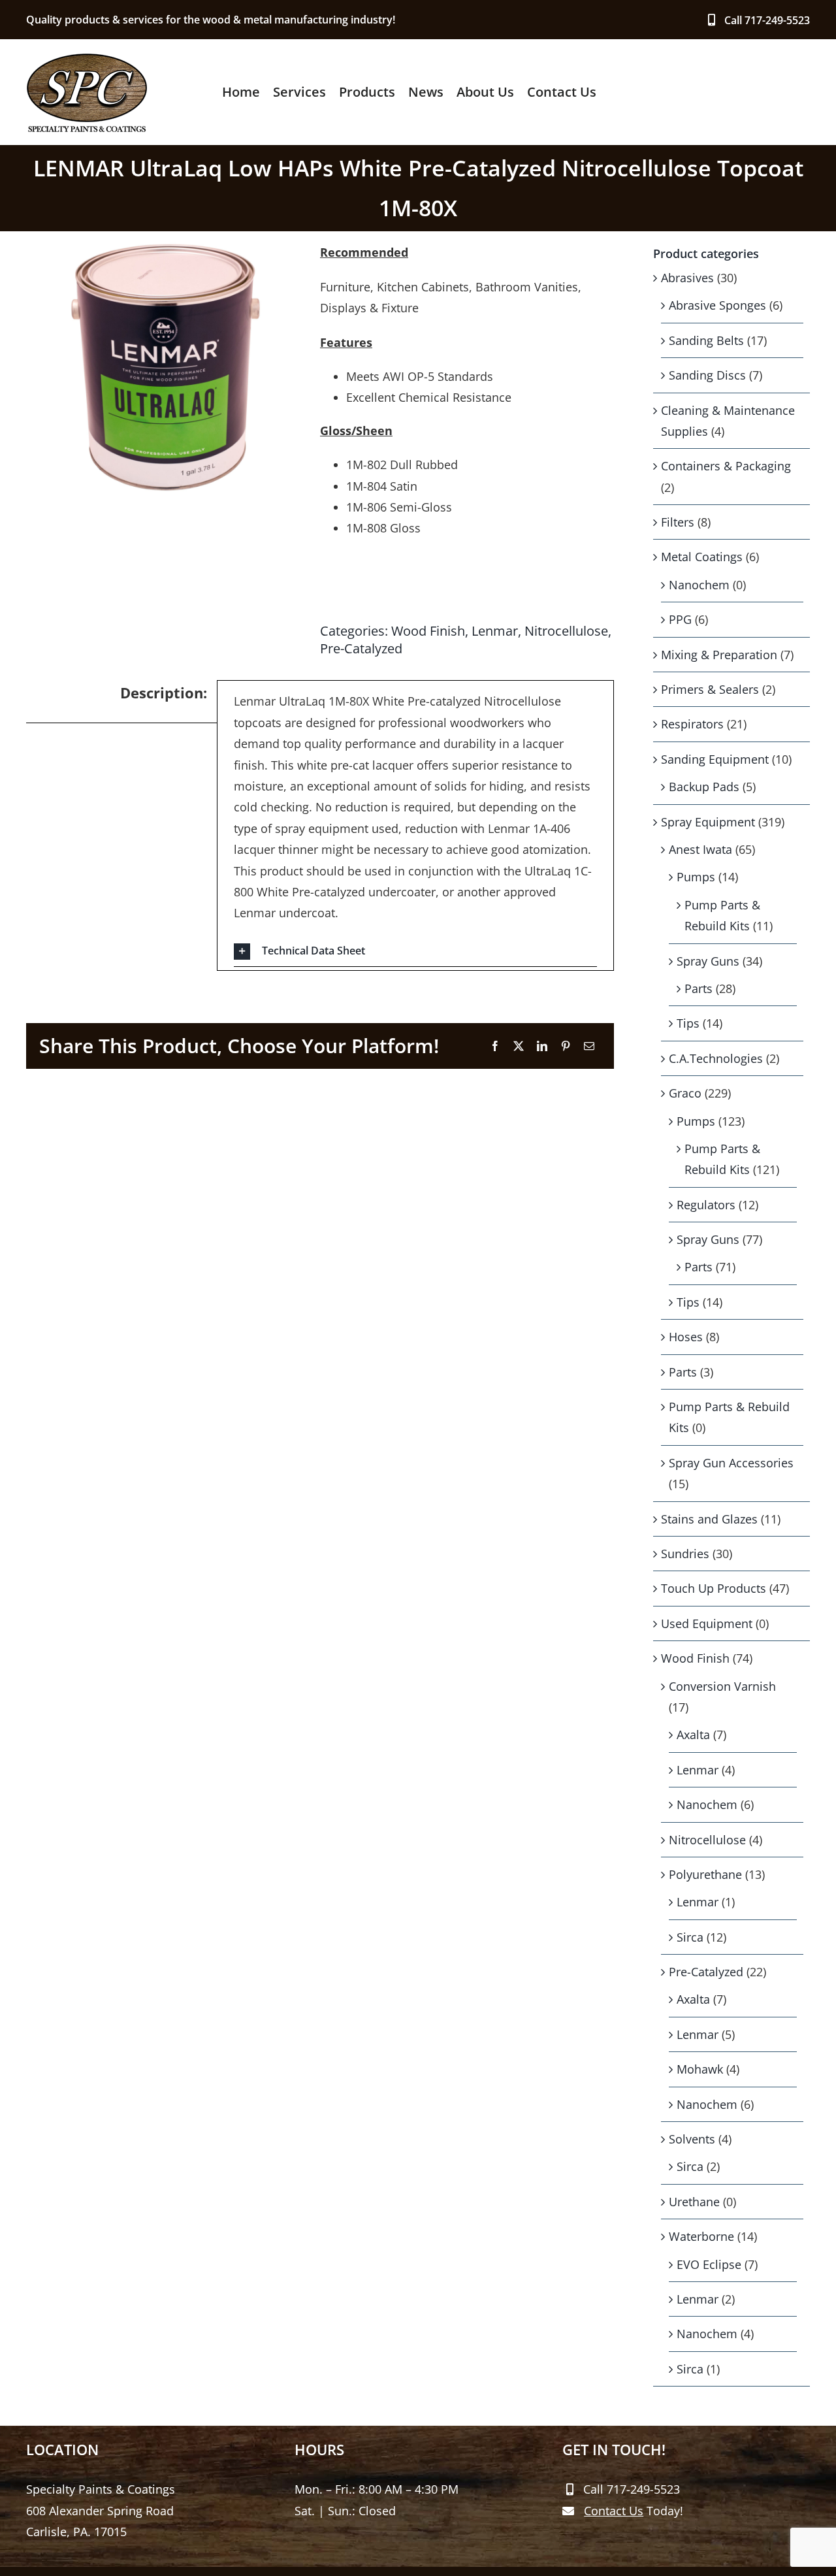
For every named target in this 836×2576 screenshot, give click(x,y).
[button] (415, 952)
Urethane (694, 2202)
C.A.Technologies (716, 1058)
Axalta (693, 1735)
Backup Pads (704, 787)
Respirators (692, 724)
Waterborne (701, 2236)
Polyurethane (705, 1874)
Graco (685, 1093)
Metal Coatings (702, 557)
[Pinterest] (566, 1046)
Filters (678, 522)
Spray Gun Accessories (731, 1463)
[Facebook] (495, 1046)
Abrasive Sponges (717, 305)
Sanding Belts (706, 340)
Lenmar (495, 631)
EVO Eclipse (709, 2264)
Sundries (685, 1554)
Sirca (690, 1937)
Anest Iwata (700, 849)
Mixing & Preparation (719, 655)
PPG (680, 619)
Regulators (706, 1205)
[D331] (166, 367)
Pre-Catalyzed (361, 648)
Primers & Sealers (710, 689)
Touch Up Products (714, 1588)
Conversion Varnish (722, 1686)
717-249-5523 (777, 20)
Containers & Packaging (726, 466)
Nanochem (699, 585)
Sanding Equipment (715, 759)
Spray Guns (708, 961)
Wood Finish (428, 631)
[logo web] (87, 58)
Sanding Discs (707, 375)
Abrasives (687, 278)
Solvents (692, 2139)
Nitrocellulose (566, 631)
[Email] (589, 1046)
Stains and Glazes (709, 1519)
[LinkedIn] (542, 1046)
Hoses (686, 1337)
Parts (699, 988)
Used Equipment (707, 1623)
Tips (688, 1023)
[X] (519, 1046)
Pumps (696, 877)
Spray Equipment (708, 822)
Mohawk (700, 2069)
